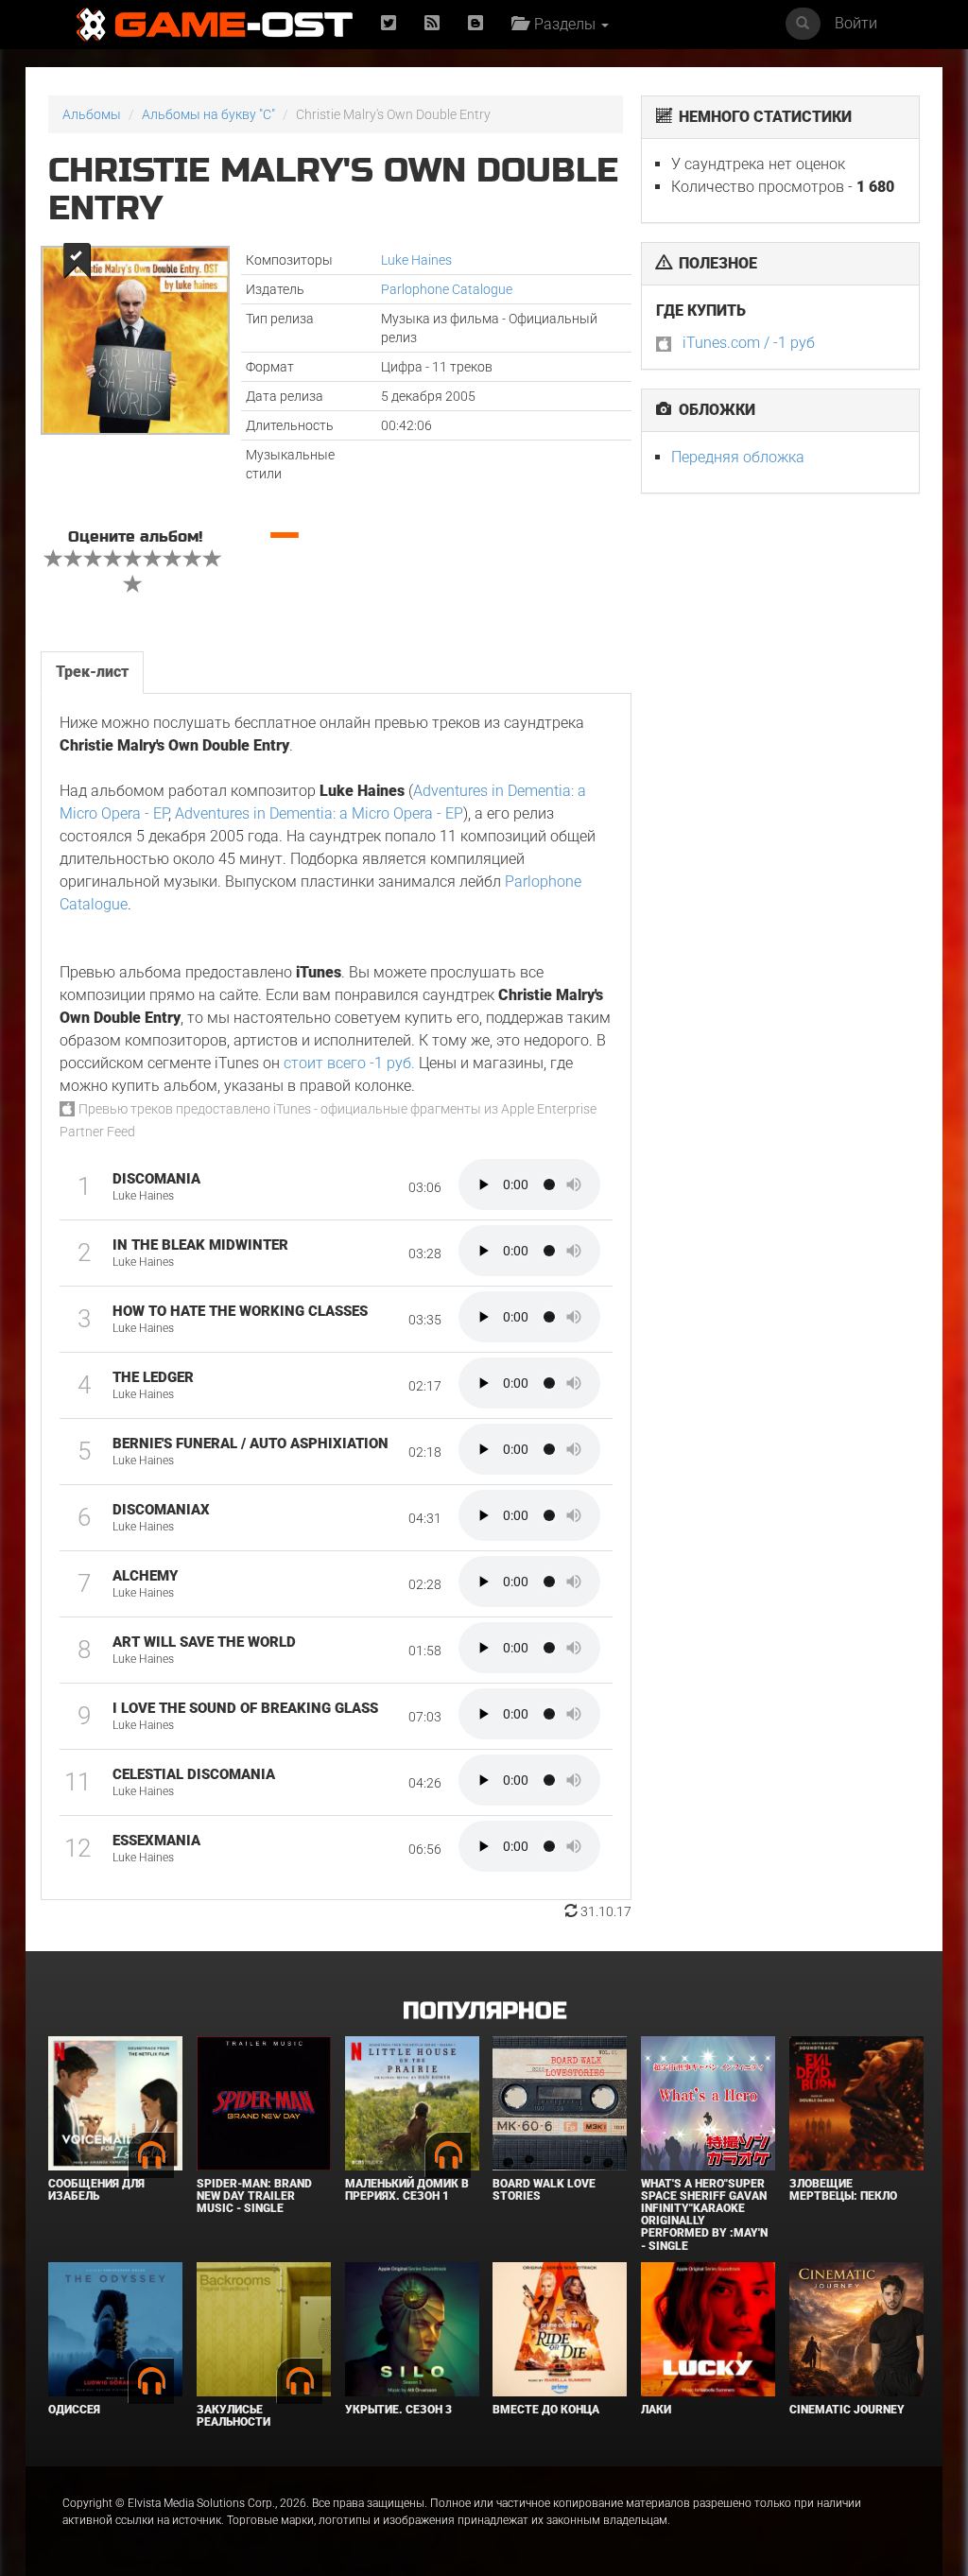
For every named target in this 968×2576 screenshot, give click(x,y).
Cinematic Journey (847, 2410)
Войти (856, 23)
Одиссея (74, 2410)
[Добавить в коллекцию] (75, 260)
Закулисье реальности (233, 2416)
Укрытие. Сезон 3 (398, 2410)
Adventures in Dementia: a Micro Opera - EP (319, 813)
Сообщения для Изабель (96, 2190)
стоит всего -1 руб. (349, 1063)
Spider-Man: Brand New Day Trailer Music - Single (254, 2196)
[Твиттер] (389, 24)
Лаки (656, 2410)
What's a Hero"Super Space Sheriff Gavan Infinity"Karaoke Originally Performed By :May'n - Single (704, 2215)
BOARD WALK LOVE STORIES (544, 2190)
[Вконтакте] (475, 24)
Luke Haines (416, 260)
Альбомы (92, 114)
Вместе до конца (546, 2410)
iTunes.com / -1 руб (749, 343)
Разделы (563, 24)
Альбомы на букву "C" (208, 114)
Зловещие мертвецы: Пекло (843, 2190)
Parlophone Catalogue (447, 289)
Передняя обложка (738, 457)
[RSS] (432, 24)
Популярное (484, 2011)
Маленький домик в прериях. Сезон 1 (407, 2190)
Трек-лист (92, 672)
